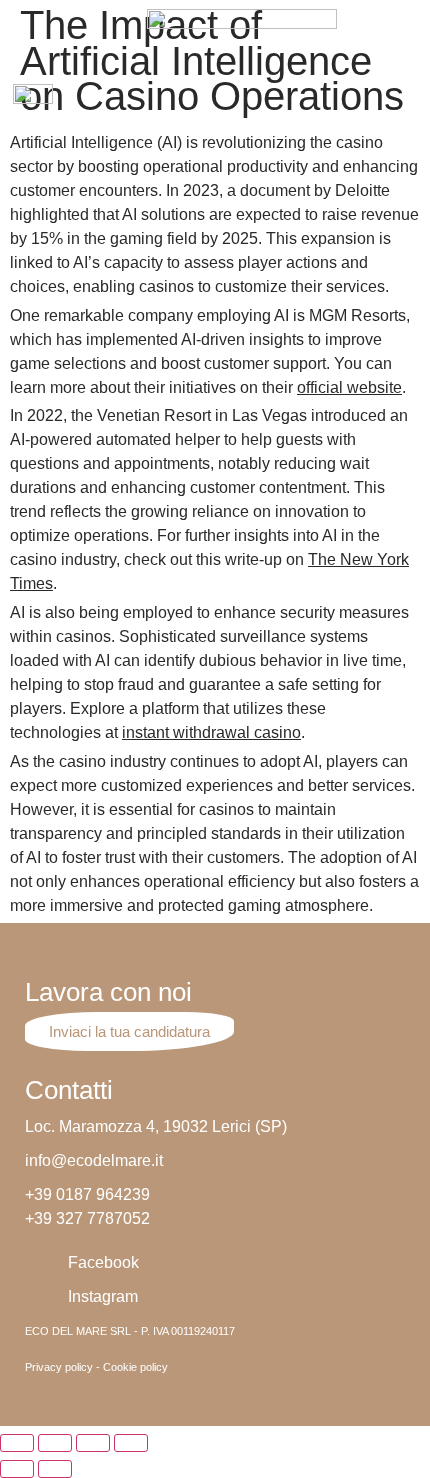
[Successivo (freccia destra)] (55, 1469)
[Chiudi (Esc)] (17, 1443)
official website (349, 387)
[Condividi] (55, 1443)
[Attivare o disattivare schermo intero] (93, 1443)
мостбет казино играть (150, 12)
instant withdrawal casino (211, 732)
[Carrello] (407, 102)
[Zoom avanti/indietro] (131, 1443)
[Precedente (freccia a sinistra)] (17, 1469)
